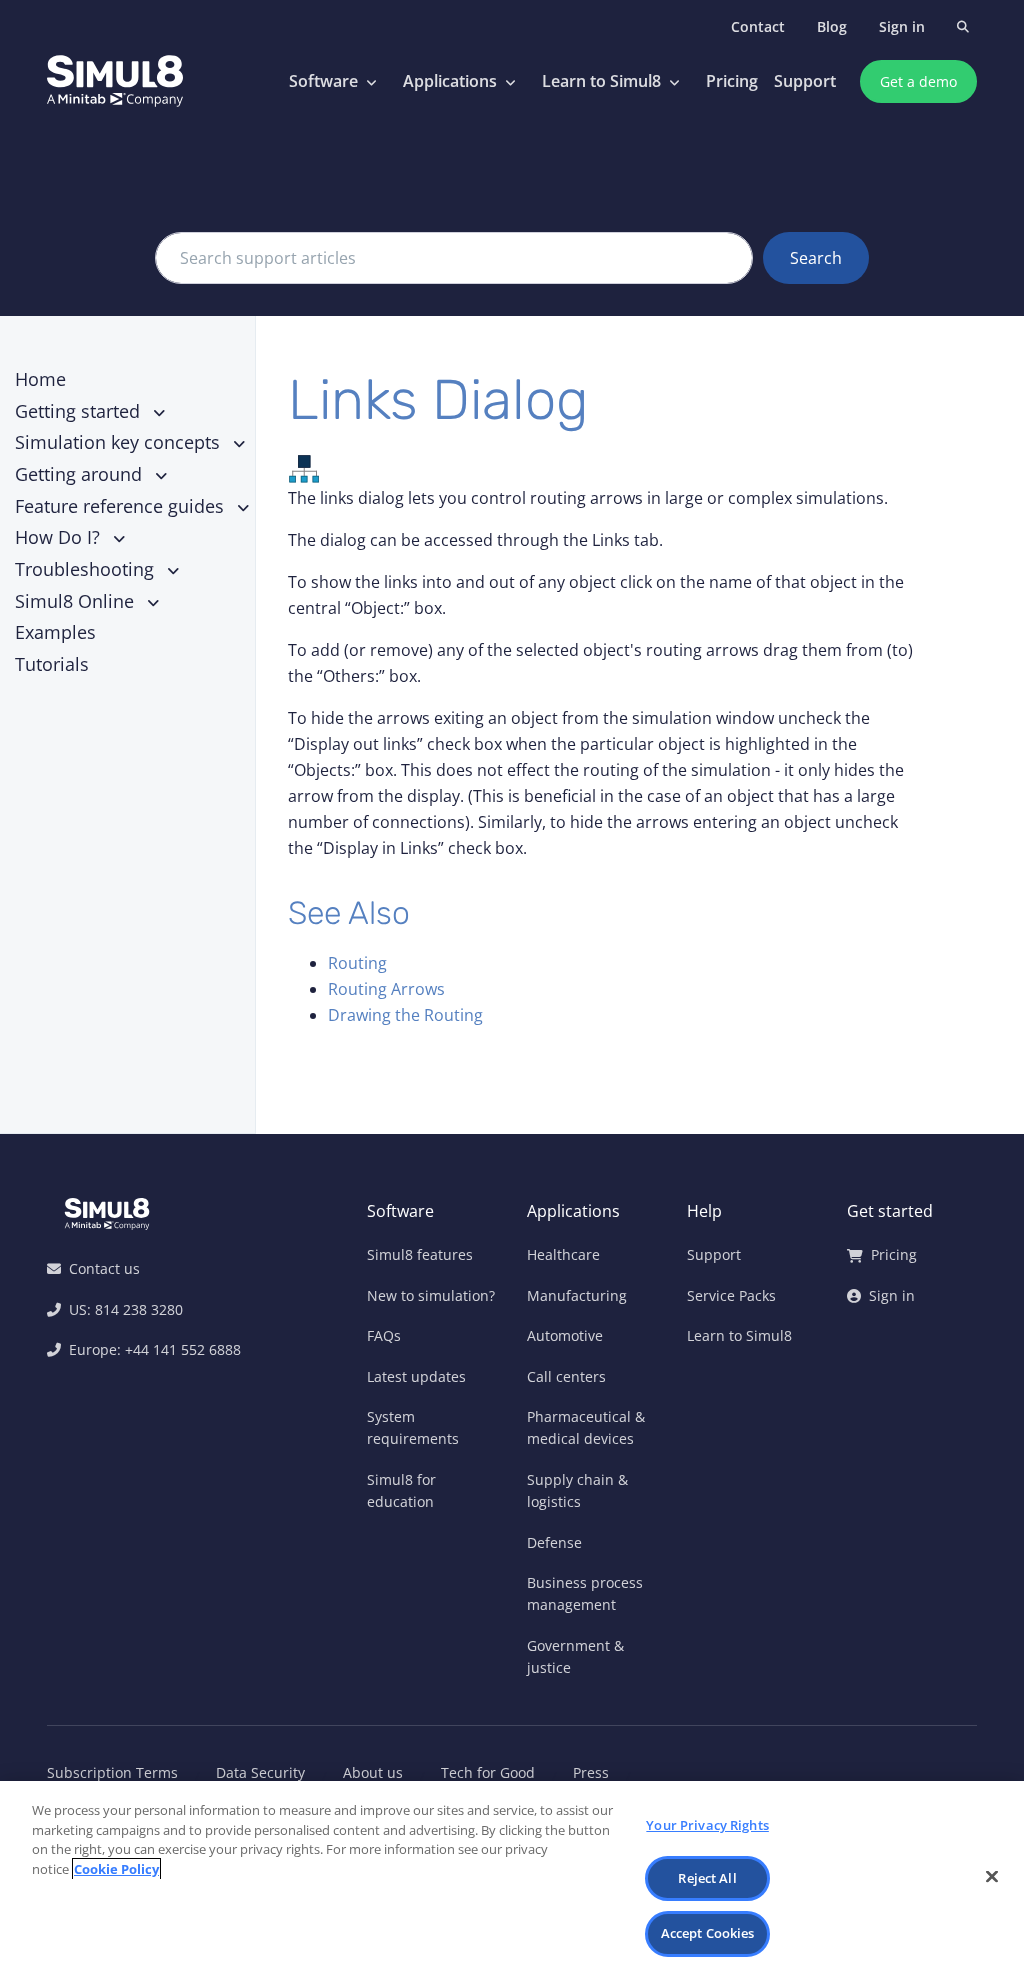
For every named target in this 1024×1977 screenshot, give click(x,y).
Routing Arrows (386, 989)
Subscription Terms (112, 1772)
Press (591, 1772)
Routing (357, 963)
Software (323, 81)
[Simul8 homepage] (115, 82)
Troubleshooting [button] (87, 569)
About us (373, 1772)
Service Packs (731, 1295)
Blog (832, 26)
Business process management (585, 1593)
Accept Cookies (708, 1933)
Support (805, 81)
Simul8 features (420, 1254)
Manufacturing (577, 1295)
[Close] (992, 1877)
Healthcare (563, 1254)
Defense (554, 1542)
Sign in (902, 26)
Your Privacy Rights (707, 1825)
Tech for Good (488, 1772)
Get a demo (918, 81)
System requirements (413, 1427)
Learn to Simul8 (601, 81)
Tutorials (52, 664)
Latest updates (416, 1376)
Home (40, 379)
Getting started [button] (80, 411)
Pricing (732, 81)
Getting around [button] (81, 474)
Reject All (707, 1878)
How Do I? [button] (60, 537)
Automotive (565, 1335)
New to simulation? (431, 1295)
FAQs (384, 1335)
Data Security (260, 1772)
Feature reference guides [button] (122, 506)
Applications (450, 81)
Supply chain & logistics (577, 1490)
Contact (758, 26)
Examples (55, 632)
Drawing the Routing (405, 1015)
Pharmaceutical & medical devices (586, 1427)
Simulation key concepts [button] (120, 442)
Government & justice (575, 1656)
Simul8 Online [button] (77, 601)
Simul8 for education (401, 1490)
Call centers (566, 1376)
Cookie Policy (116, 1869)
